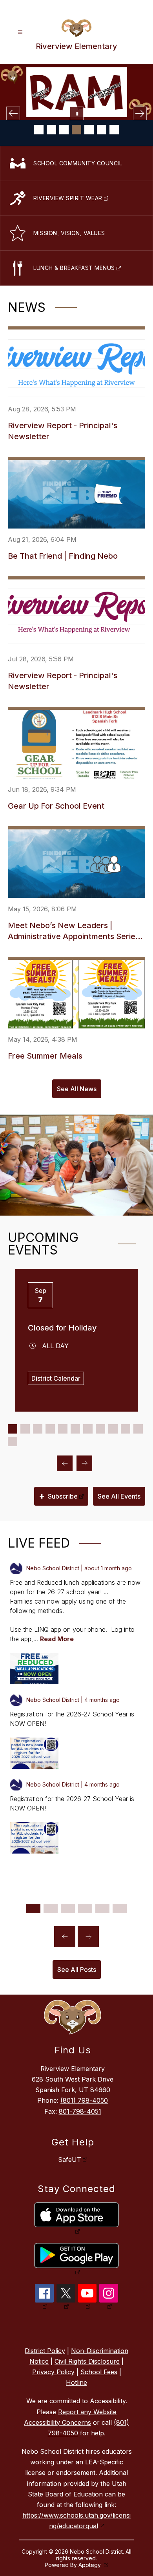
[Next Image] (140, 113)
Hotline (76, 2382)
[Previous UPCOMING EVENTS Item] (65, 1463)
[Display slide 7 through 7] (88, 1429)
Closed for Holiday (62, 1328)
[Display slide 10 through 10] (126, 1429)
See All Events (119, 1496)
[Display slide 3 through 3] (38, 1429)
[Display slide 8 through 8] (100, 1429)
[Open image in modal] (34, 1669)
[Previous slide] (65, 1937)
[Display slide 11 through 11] (138, 1429)
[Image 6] (102, 130)
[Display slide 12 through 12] (13, 1441)
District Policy (45, 2351)
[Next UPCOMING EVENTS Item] (84, 1463)
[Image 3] (64, 130)
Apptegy (90, 2565)
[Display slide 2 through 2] (25, 1429)
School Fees (99, 2372)
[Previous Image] (13, 113)
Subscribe (58, 1496)
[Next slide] (88, 1937)
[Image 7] (114, 130)
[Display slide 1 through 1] (13, 1429)
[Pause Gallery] (77, 113)
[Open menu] (20, 32)
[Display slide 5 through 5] (63, 1429)
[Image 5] (89, 130)
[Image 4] (76, 130)
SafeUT (70, 2160)
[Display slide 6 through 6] (75, 1429)
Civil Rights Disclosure (87, 2361)
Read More (57, 1639)
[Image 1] (39, 130)
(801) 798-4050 (84, 2100)
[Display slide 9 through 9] (113, 1429)
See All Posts (77, 1970)
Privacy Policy (53, 2372)
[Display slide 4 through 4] (50, 1429)
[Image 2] (51, 130)
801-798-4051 (80, 2111)
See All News (77, 1089)
